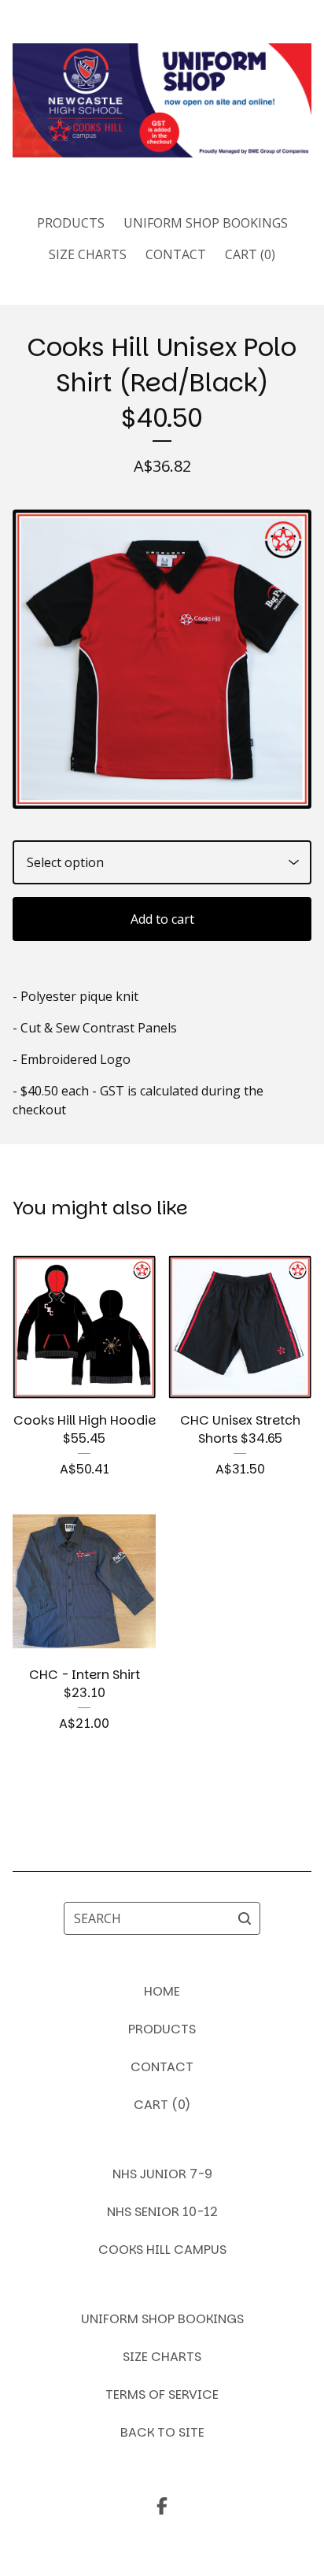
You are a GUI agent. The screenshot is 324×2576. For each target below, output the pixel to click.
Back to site (162, 2432)
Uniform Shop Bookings (206, 223)
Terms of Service (162, 2394)
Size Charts (88, 254)
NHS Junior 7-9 (162, 2174)
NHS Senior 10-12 (162, 2212)
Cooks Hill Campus (162, 2250)
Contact (176, 254)
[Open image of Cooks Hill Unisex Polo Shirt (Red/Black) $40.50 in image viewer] (162, 659)
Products (71, 223)
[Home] (162, 100)
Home (162, 1991)
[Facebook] (162, 2506)
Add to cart (162, 919)
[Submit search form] (245, 1918)
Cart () (250, 254)
